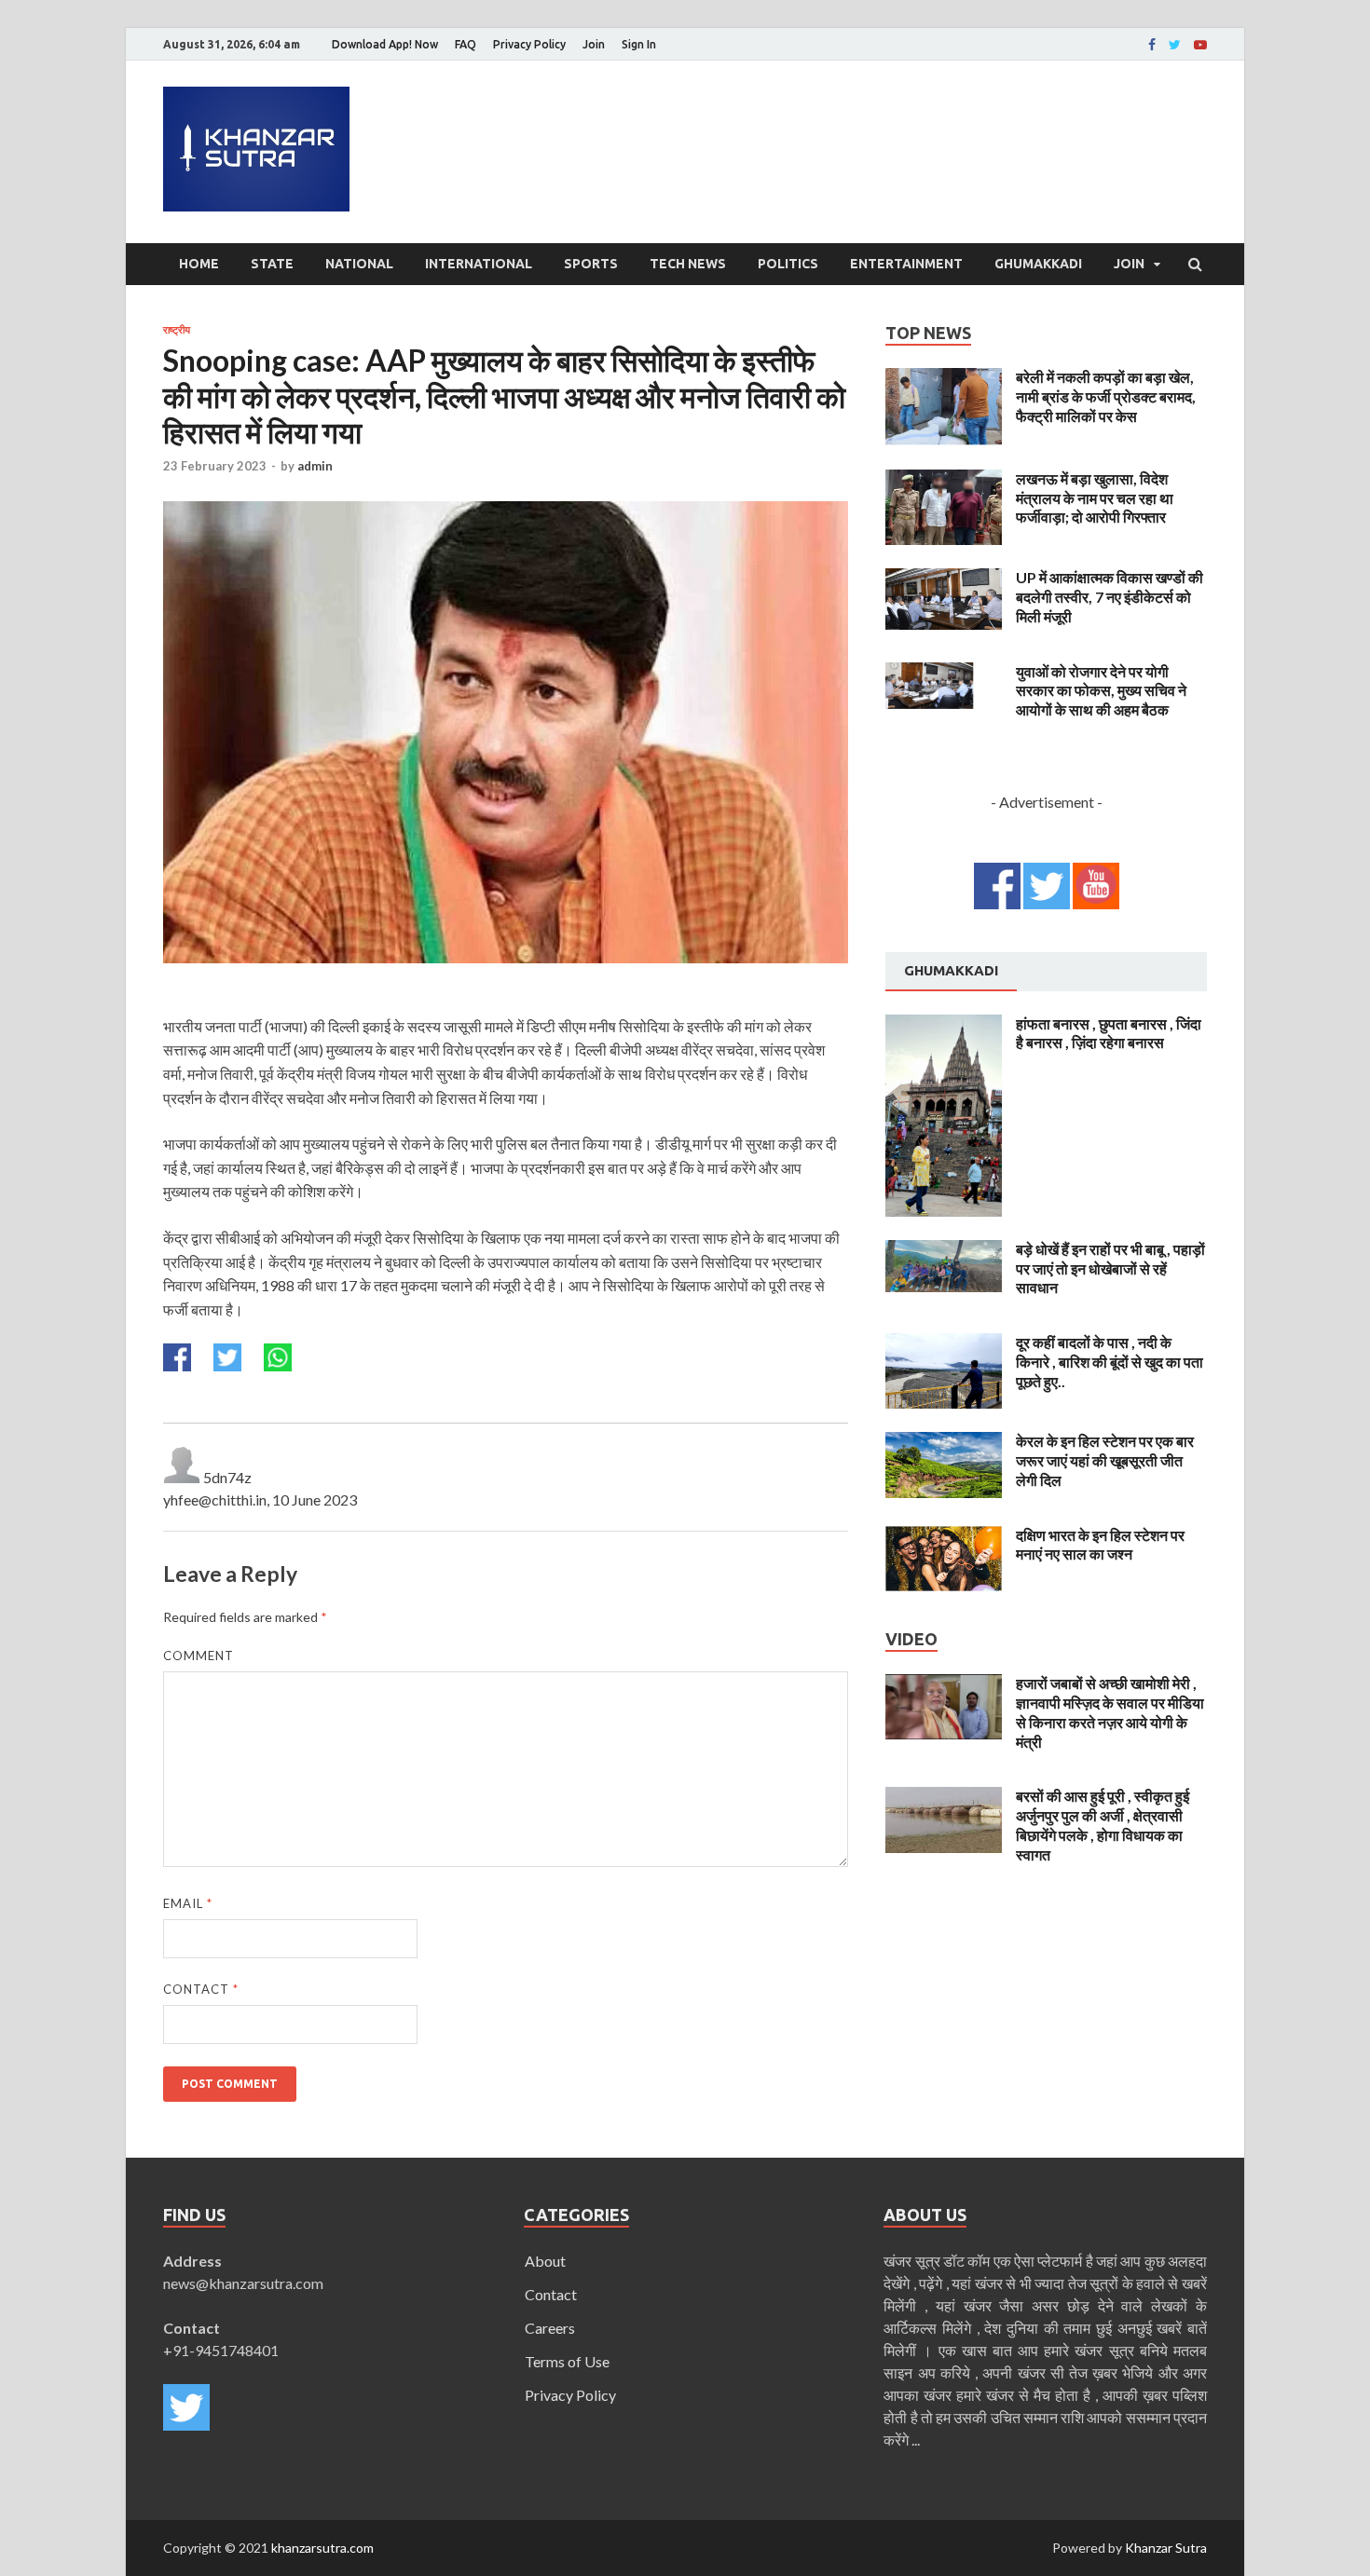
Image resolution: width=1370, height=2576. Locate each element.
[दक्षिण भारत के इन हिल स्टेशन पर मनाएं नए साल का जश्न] (944, 1537)
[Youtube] (1200, 45)
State (272, 264)
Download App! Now (385, 44)
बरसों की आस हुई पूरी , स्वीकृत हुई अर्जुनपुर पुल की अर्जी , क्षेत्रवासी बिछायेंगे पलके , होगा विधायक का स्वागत (1103, 1825)
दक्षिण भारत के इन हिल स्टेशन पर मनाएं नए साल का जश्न (1100, 1545)
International (479, 264)
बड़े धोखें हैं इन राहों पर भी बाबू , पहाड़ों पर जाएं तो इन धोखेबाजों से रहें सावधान (1110, 1268)
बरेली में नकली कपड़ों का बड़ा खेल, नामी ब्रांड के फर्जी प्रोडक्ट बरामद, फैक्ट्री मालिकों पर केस (1106, 396)
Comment (199, 1656)
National (359, 264)
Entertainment (906, 264)
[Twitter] (1175, 45)
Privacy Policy (529, 44)
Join (594, 44)
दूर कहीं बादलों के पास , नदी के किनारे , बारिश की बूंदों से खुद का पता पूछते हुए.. (1110, 1362)
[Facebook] (1152, 45)
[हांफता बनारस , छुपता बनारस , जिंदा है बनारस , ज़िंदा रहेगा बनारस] (944, 1025)
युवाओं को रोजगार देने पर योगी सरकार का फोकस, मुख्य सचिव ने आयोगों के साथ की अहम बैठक (1101, 691)
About (545, 2261)
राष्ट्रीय (177, 330)
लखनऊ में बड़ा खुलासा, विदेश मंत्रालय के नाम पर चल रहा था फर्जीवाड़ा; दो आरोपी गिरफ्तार (1095, 498)
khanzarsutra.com (322, 2548)
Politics (788, 264)
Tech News (688, 264)
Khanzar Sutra (1166, 2548)
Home (199, 264)
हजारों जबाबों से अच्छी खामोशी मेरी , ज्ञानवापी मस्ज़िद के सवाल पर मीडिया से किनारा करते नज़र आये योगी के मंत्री (1110, 1712)
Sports (591, 264)
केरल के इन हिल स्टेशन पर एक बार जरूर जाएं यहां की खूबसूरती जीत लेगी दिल (1105, 1460)
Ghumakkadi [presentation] (951, 970)
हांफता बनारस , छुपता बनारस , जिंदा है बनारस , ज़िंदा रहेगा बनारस (1109, 1033)
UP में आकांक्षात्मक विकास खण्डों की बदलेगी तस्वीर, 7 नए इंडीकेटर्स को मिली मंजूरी (1110, 597)
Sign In (639, 44)
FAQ (466, 44)
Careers (550, 2328)
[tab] (951, 972)
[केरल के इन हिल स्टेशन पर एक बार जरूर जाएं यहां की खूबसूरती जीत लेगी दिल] (944, 1443)
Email (188, 1903)
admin (315, 466)
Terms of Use (567, 2361)
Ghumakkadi (1038, 264)
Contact (201, 1989)
